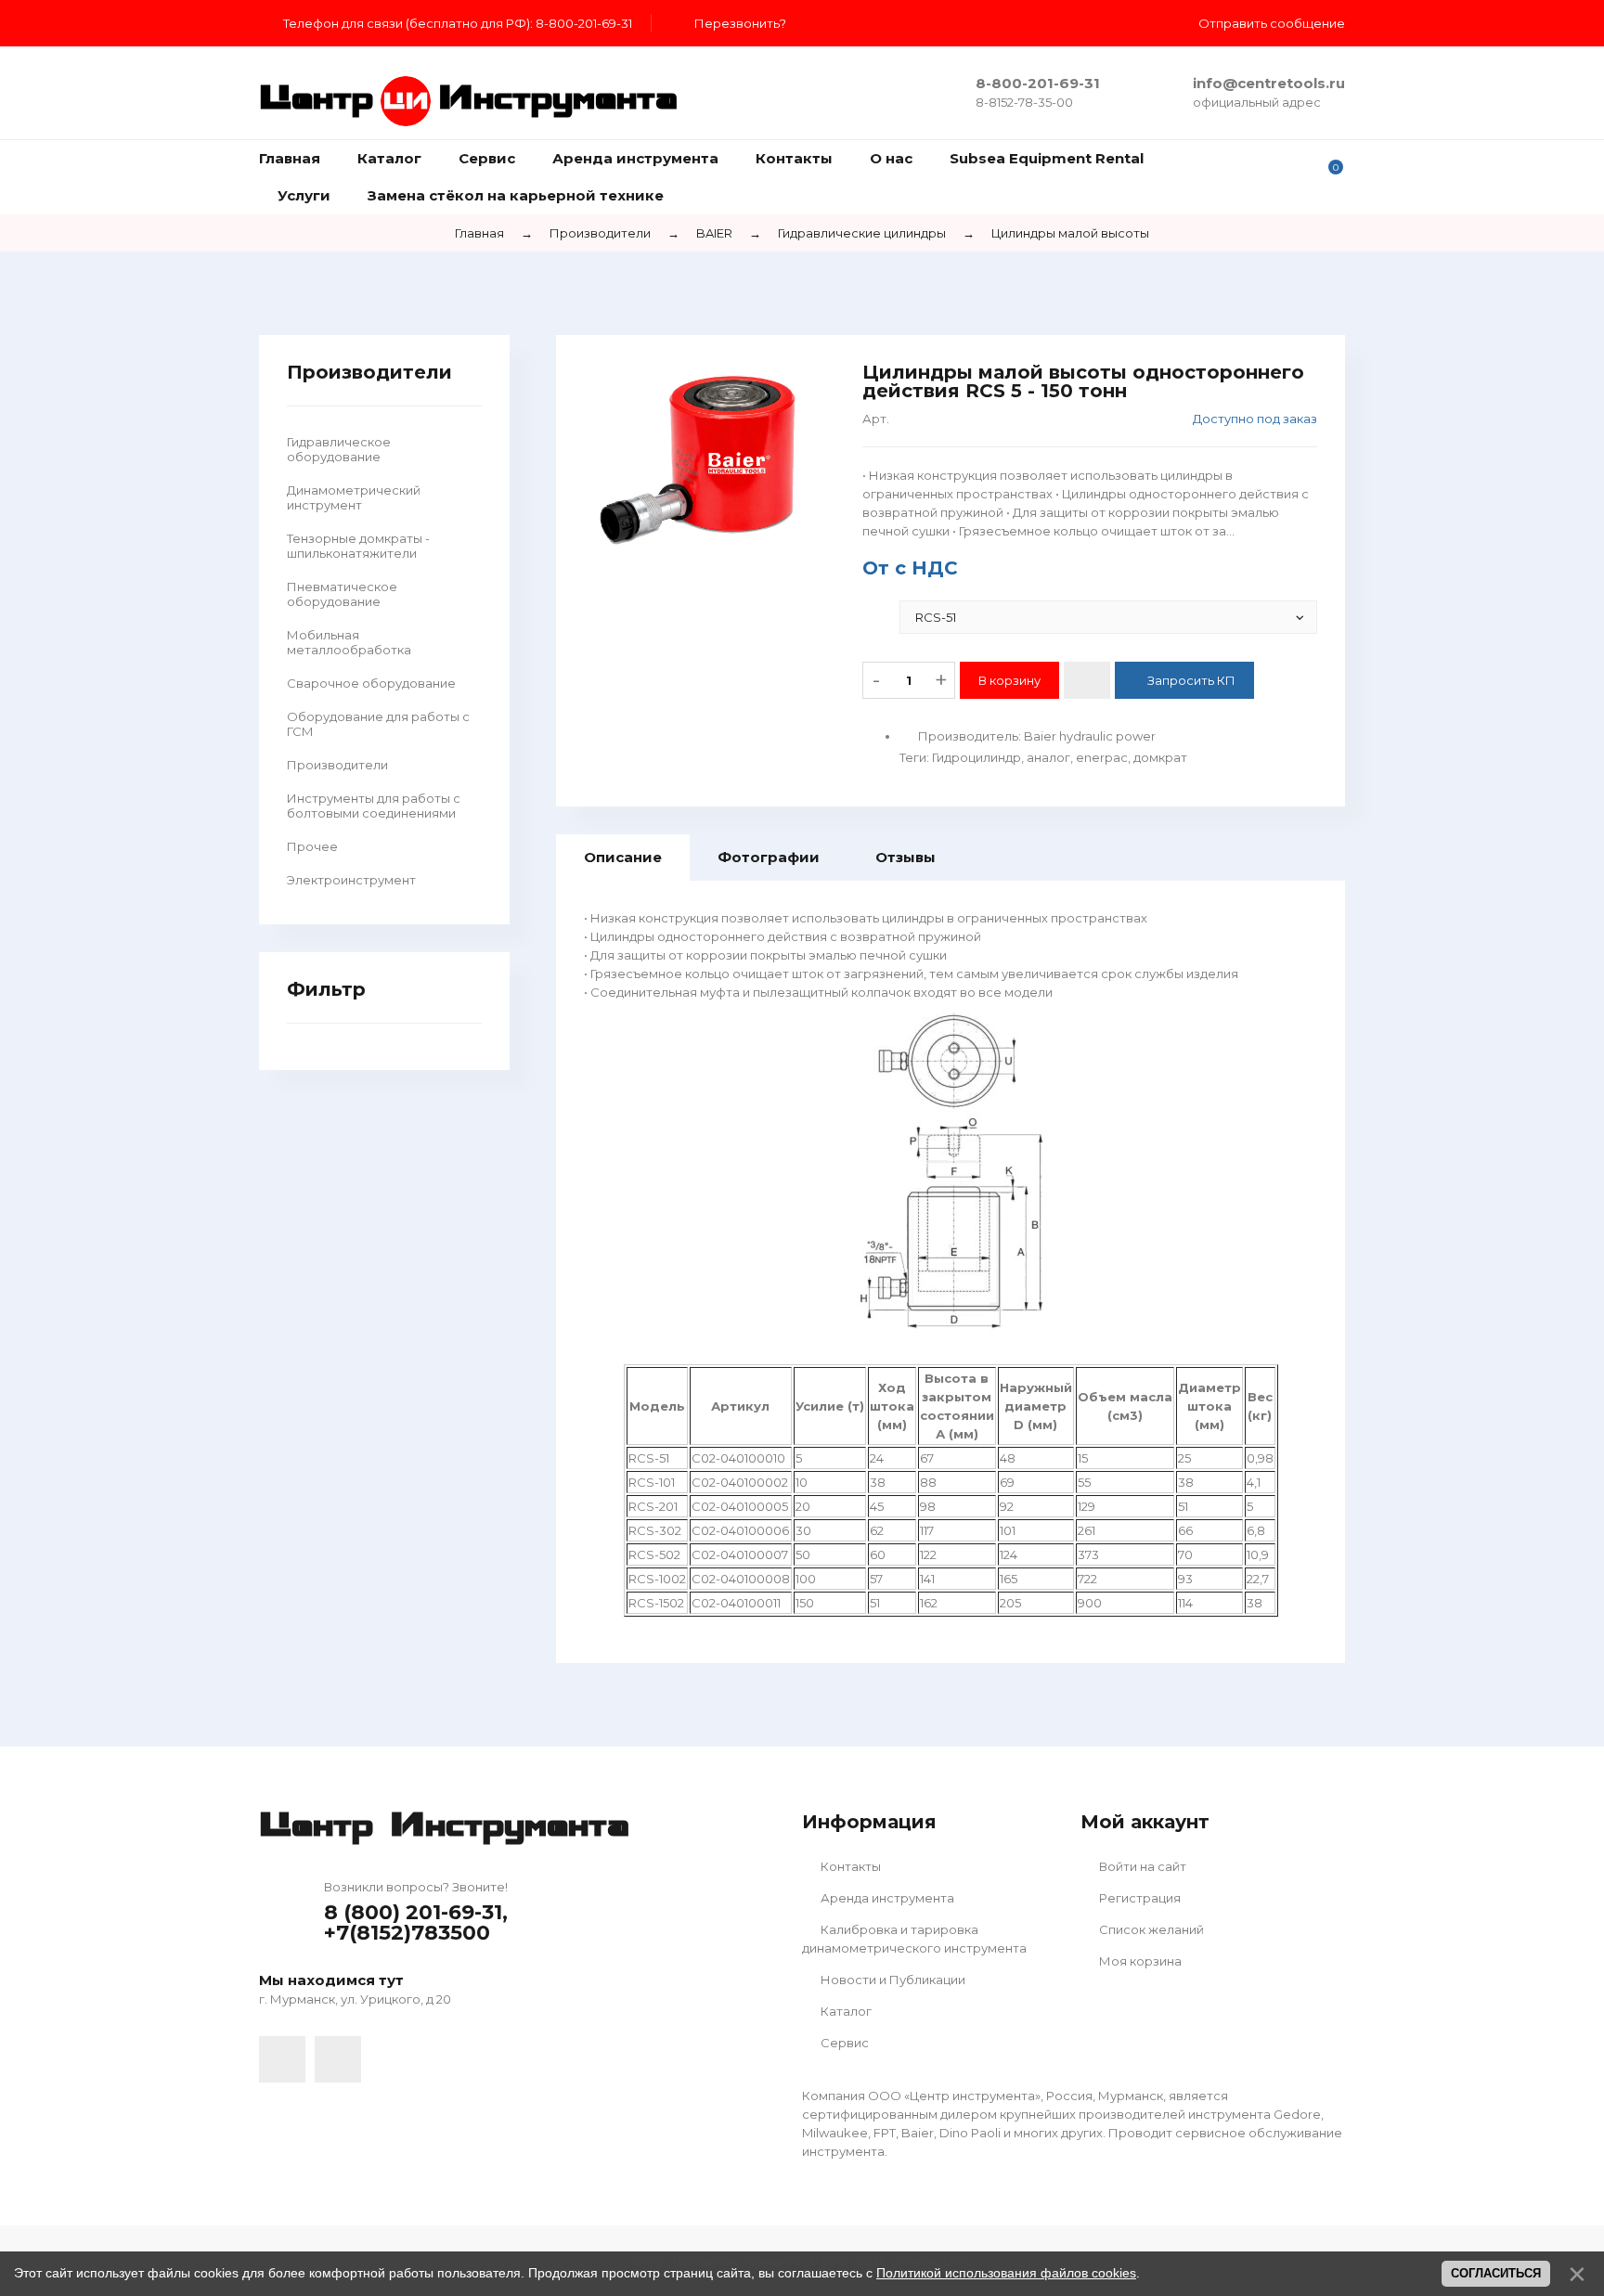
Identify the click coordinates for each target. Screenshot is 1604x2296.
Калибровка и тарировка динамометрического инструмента (914, 1939)
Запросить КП (1191, 680)
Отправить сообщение (1272, 23)
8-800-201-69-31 (1038, 83)
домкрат (1160, 757)
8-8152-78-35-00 (1024, 102)
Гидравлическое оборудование (339, 449)
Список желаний (1150, 1929)
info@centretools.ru (1269, 83)
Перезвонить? (740, 23)
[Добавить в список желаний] (1087, 680)
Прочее (312, 846)
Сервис (843, 2043)
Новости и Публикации (892, 1980)
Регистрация (1138, 1898)
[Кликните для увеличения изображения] (709, 459)
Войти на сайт (1141, 1866)
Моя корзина (1139, 1961)
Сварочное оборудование (371, 683)
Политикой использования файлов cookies (1006, 2273)
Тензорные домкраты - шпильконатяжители (358, 546)
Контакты (849, 1866)
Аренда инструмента (886, 1898)
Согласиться (1496, 2273)
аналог (1048, 757)
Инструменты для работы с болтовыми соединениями (374, 806)
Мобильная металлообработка (349, 642)
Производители (337, 765)
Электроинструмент (351, 880)
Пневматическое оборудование (342, 594)
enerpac (1102, 757)
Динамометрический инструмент (354, 497)
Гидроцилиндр (977, 757)
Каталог (845, 2011)
